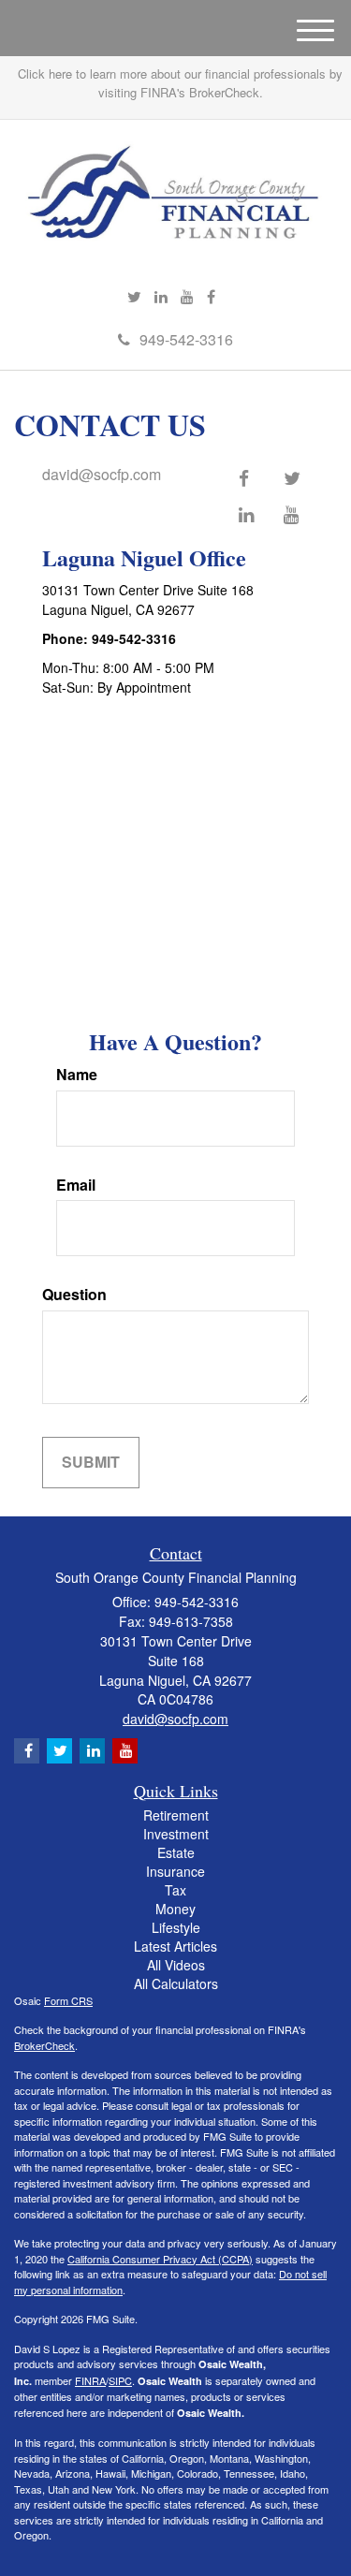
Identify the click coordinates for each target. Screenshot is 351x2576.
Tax (175, 1890)
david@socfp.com (102, 474)
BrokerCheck (44, 2045)
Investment (176, 1834)
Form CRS (68, 2000)
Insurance (175, 1871)
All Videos (176, 1965)
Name (77, 1075)
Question (74, 1295)
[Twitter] (134, 297)
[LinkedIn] (161, 297)
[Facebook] (211, 297)
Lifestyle (176, 1927)
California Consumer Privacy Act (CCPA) (160, 2259)
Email (76, 1185)
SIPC (120, 2380)
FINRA (90, 2380)
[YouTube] (187, 297)
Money (175, 1909)
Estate (176, 1852)
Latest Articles (175, 1946)
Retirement (176, 1815)
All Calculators (176, 1983)
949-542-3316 (186, 339)
